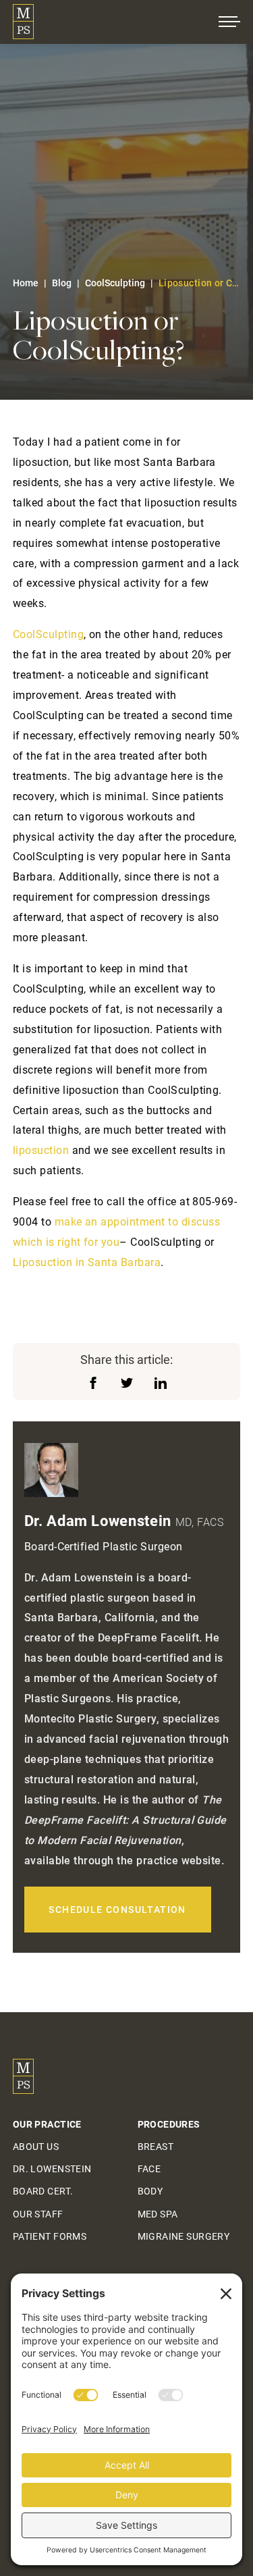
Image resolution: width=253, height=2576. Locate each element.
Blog (62, 283)
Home (26, 283)
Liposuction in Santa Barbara (87, 1262)
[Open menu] (229, 22)
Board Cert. (43, 2191)
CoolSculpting (115, 283)
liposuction (41, 1150)
